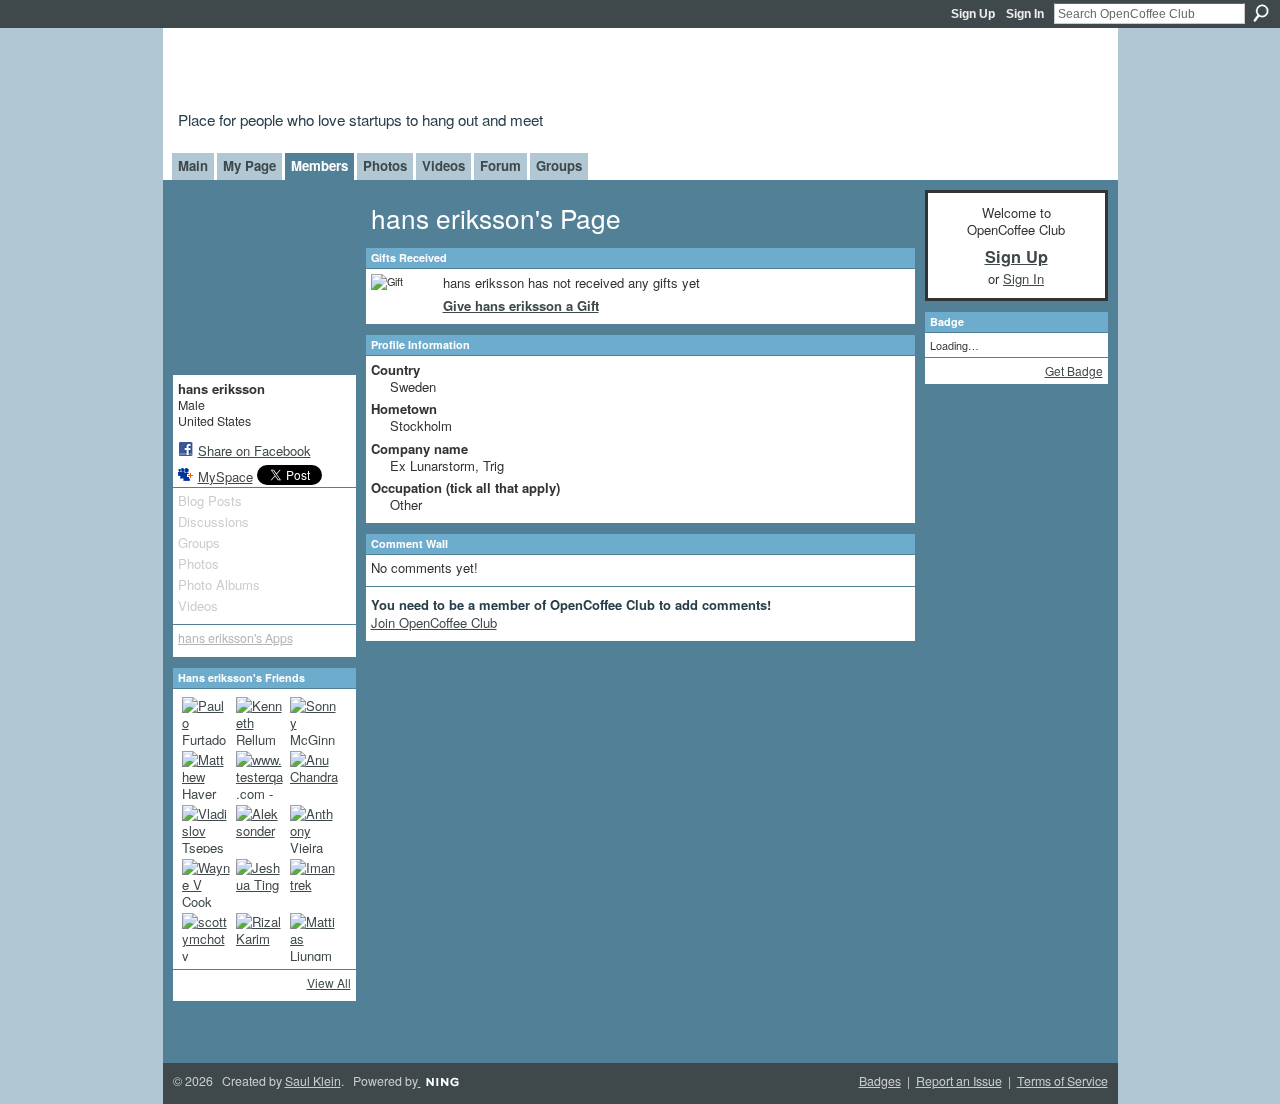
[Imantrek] (314, 883)
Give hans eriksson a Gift (521, 305)
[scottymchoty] (206, 937)
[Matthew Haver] (206, 775)
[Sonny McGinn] (314, 721)
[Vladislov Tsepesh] (206, 829)
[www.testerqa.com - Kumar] (260, 775)
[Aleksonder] (260, 829)
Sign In (1025, 14)
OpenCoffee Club (501, 72)
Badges (880, 1081)
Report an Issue (959, 1081)
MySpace (225, 476)
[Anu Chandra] (314, 775)
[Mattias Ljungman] (314, 937)
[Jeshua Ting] (260, 883)
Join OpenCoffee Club (434, 622)
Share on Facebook (254, 450)
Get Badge (1074, 370)
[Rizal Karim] (260, 937)
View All (329, 982)
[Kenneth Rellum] (260, 721)
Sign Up (973, 14)
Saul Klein (313, 1081)
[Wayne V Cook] (206, 883)
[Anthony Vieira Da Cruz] (314, 829)
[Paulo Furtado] (206, 721)
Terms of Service (1062, 1081)
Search (1261, 13)
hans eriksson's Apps (235, 638)
